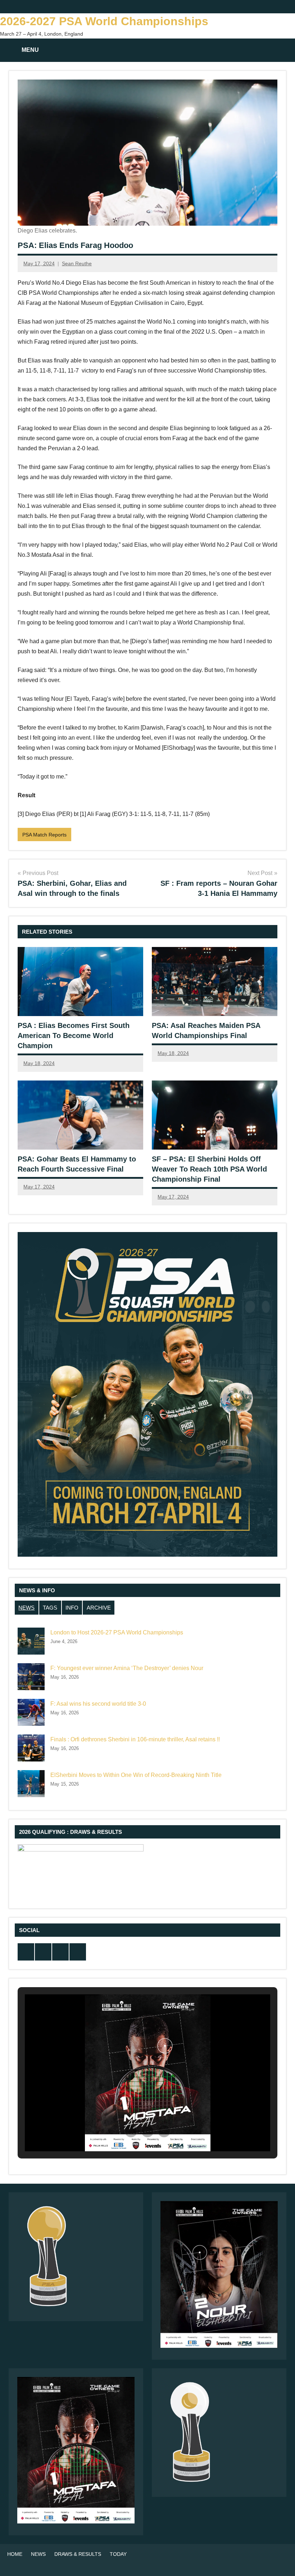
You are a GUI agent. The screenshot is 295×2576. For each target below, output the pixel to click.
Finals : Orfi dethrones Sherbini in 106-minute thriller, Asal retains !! (135, 1739)
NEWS (26, 1608)
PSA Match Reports (44, 835)
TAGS (50, 1608)
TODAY (118, 2554)
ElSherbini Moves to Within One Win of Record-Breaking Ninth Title (136, 1775)
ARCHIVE (99, 1608)
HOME (15, 2554)
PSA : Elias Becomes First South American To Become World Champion (74, 1036)
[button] (131, 2131)
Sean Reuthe (77, 263)
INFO (72, 1608)
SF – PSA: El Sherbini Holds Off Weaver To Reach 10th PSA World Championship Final (209, 1169)
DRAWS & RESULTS (78, 2554)
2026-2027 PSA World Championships (104, 21)
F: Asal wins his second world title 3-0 (98, 1704)
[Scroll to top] (280, 2561)
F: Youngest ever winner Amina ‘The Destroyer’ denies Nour (127, 1668)
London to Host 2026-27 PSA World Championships (117, 1632)
